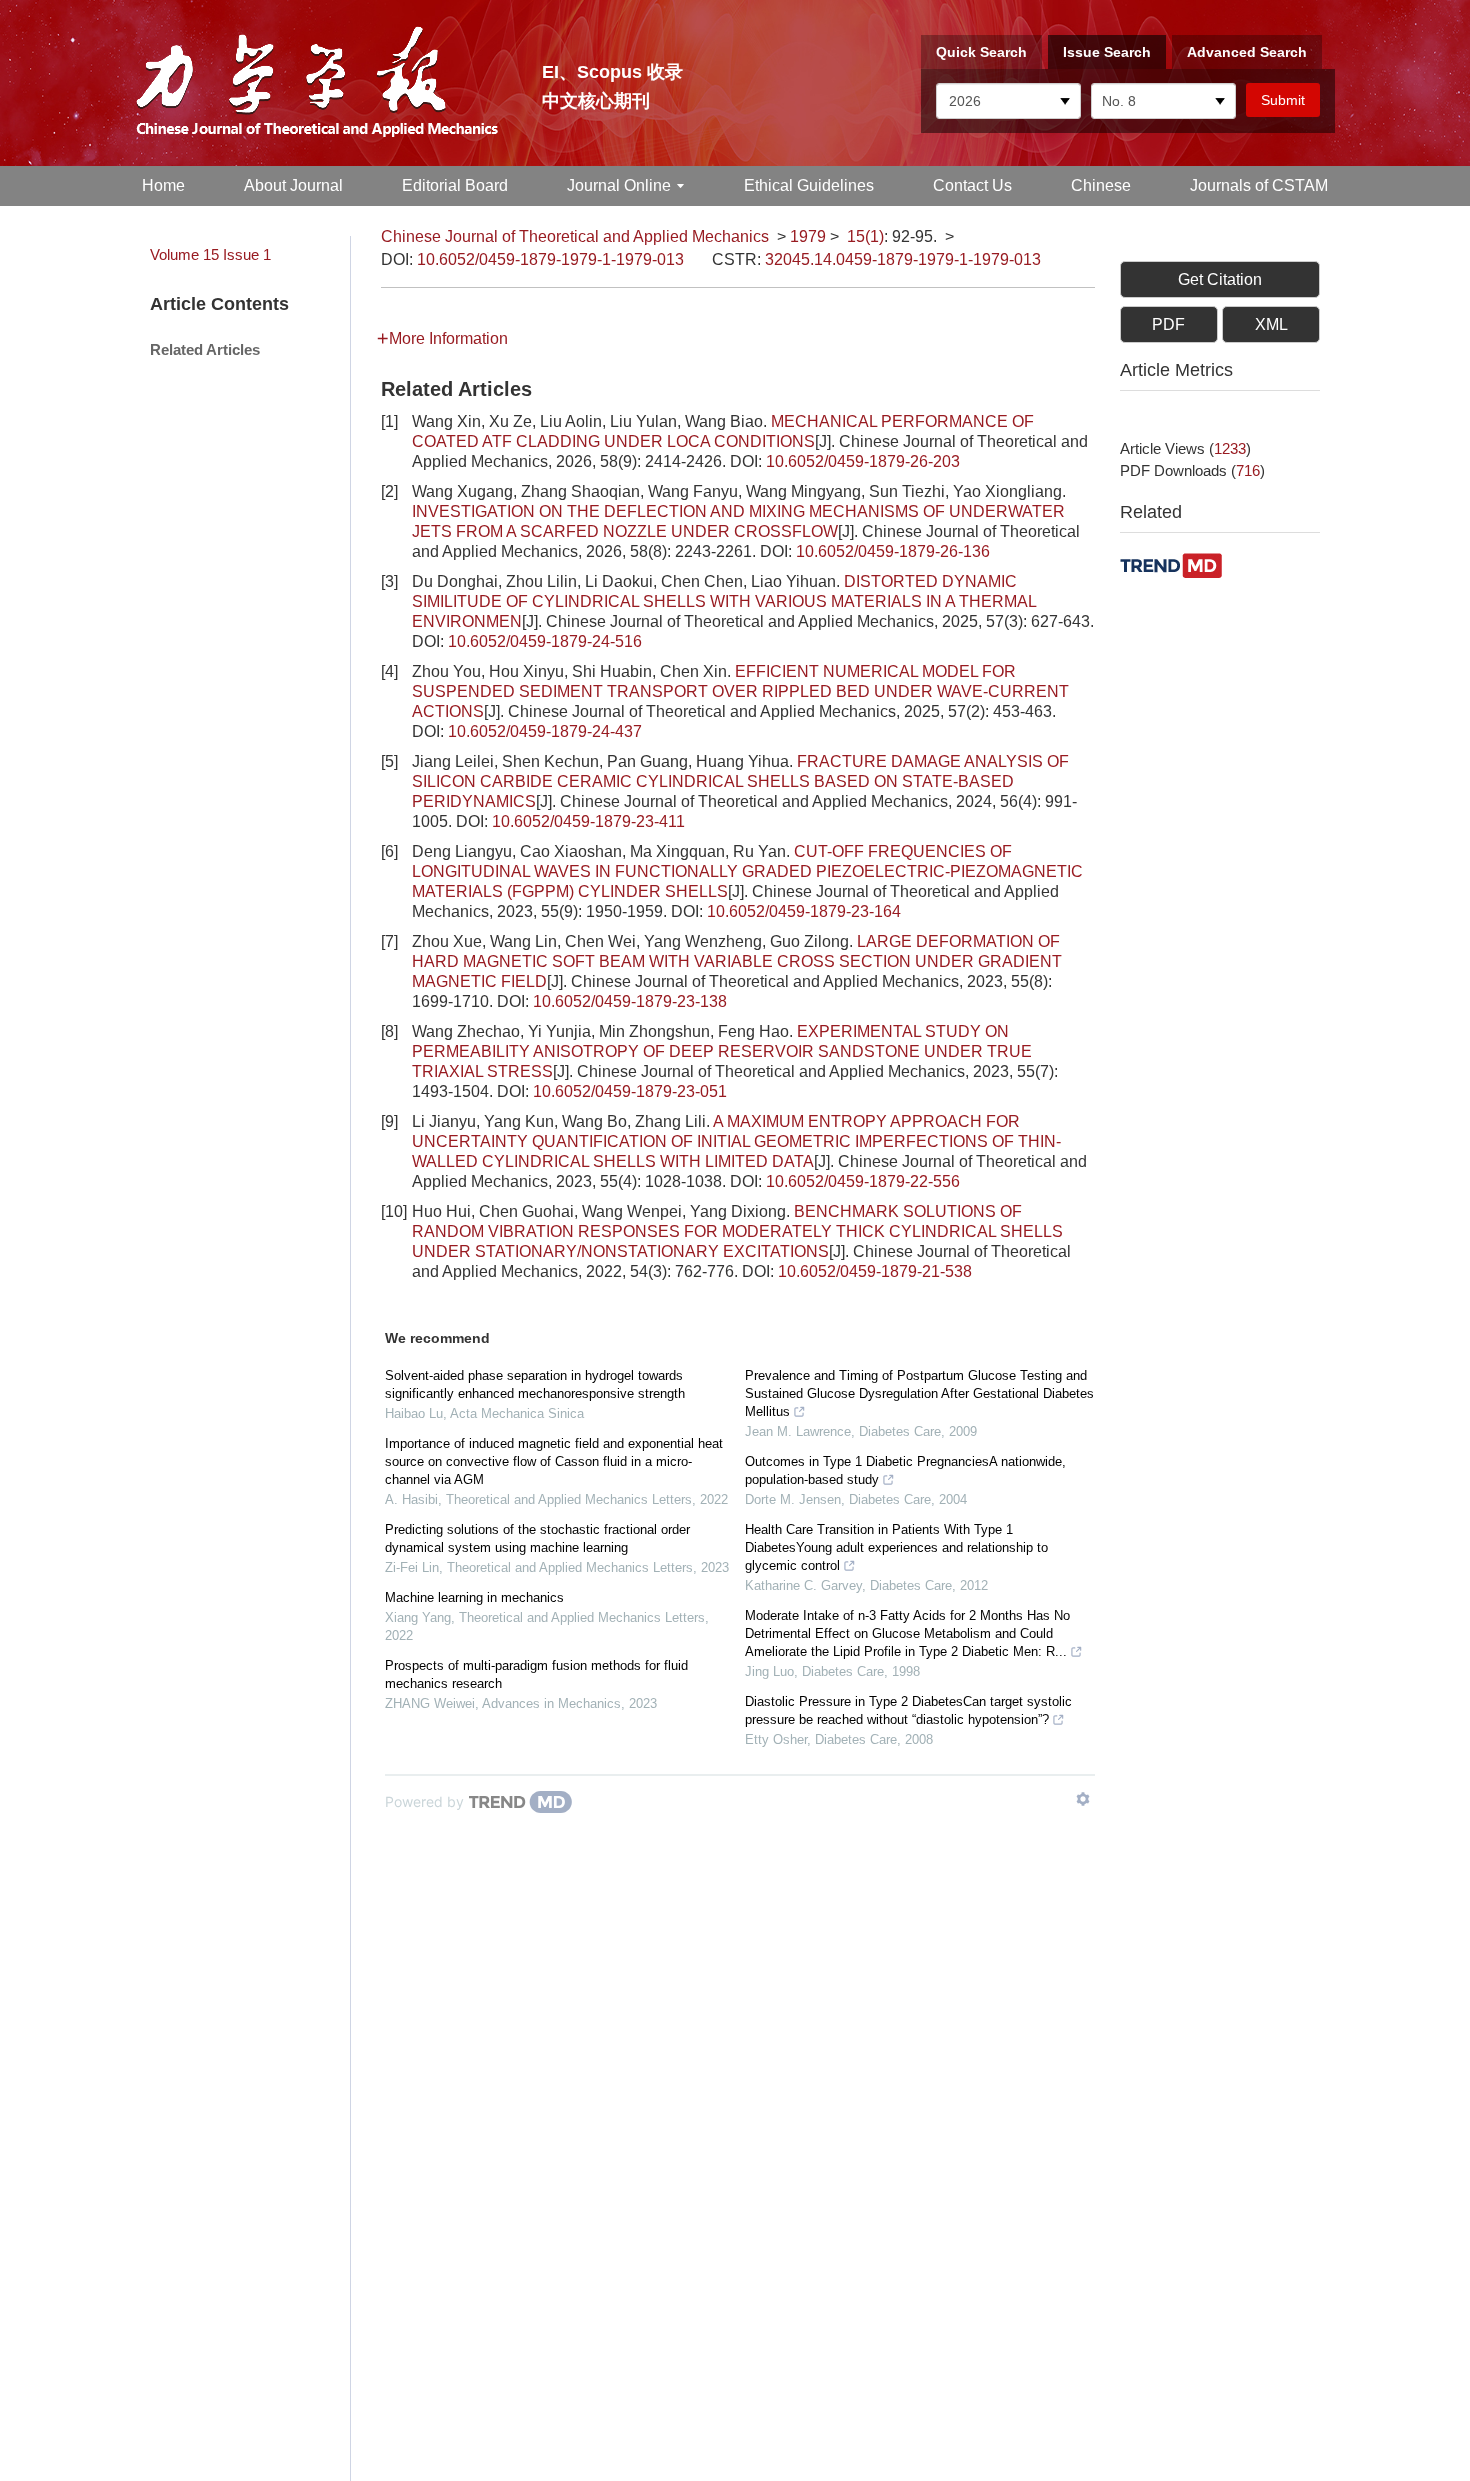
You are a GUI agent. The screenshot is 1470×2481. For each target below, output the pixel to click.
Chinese (1101, 185)
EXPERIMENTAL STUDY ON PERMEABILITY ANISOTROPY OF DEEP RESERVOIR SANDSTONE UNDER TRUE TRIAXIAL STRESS (722, 1051)
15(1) (865, 236)
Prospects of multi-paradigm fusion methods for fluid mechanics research (536, 1674)
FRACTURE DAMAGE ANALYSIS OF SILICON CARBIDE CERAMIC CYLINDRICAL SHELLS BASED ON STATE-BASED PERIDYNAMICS (740, 781)
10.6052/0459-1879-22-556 (863, 1181)
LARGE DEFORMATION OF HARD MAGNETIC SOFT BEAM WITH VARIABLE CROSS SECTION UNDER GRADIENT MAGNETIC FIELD (737, 961)
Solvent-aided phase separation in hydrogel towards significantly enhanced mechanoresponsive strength (535, 1384)
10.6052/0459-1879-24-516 (545, 641)
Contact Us (972, 185)
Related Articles (205, 349)
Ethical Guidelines (809, 185)
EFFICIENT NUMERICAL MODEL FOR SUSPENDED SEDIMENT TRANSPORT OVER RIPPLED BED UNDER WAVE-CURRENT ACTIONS (740, 691)
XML (1271, 324)
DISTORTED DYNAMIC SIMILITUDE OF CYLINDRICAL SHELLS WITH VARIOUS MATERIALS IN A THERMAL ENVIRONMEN (724, 601)
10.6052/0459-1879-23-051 (630, 1091)
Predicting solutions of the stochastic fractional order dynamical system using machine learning (537, 1538)
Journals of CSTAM (1259, 185)
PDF (1168, 324)
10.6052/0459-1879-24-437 (545, 731)
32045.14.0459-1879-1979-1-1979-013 (903, 259)
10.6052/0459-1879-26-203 (863, 461)
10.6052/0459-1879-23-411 (588, 821)
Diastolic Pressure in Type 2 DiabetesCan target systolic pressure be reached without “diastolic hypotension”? (908, 1710)
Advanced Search (1247, 52)
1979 (808, 236)
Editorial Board (455, 185)
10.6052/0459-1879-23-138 (630, 1001)
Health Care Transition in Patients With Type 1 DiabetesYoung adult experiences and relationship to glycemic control (896, 1547)
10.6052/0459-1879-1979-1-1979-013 (550, 259)
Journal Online (619, 185)
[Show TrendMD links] (1083, 1799)
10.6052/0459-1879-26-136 (893, 551)
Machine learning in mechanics (474, 1597)
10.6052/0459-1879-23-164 (804, 911)
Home (163, 185)
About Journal (293, 185)
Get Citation (1220, 279)
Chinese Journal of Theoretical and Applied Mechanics (575, 236)
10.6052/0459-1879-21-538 (875, 1271)
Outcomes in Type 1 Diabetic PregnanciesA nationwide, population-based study (905, 1470)
